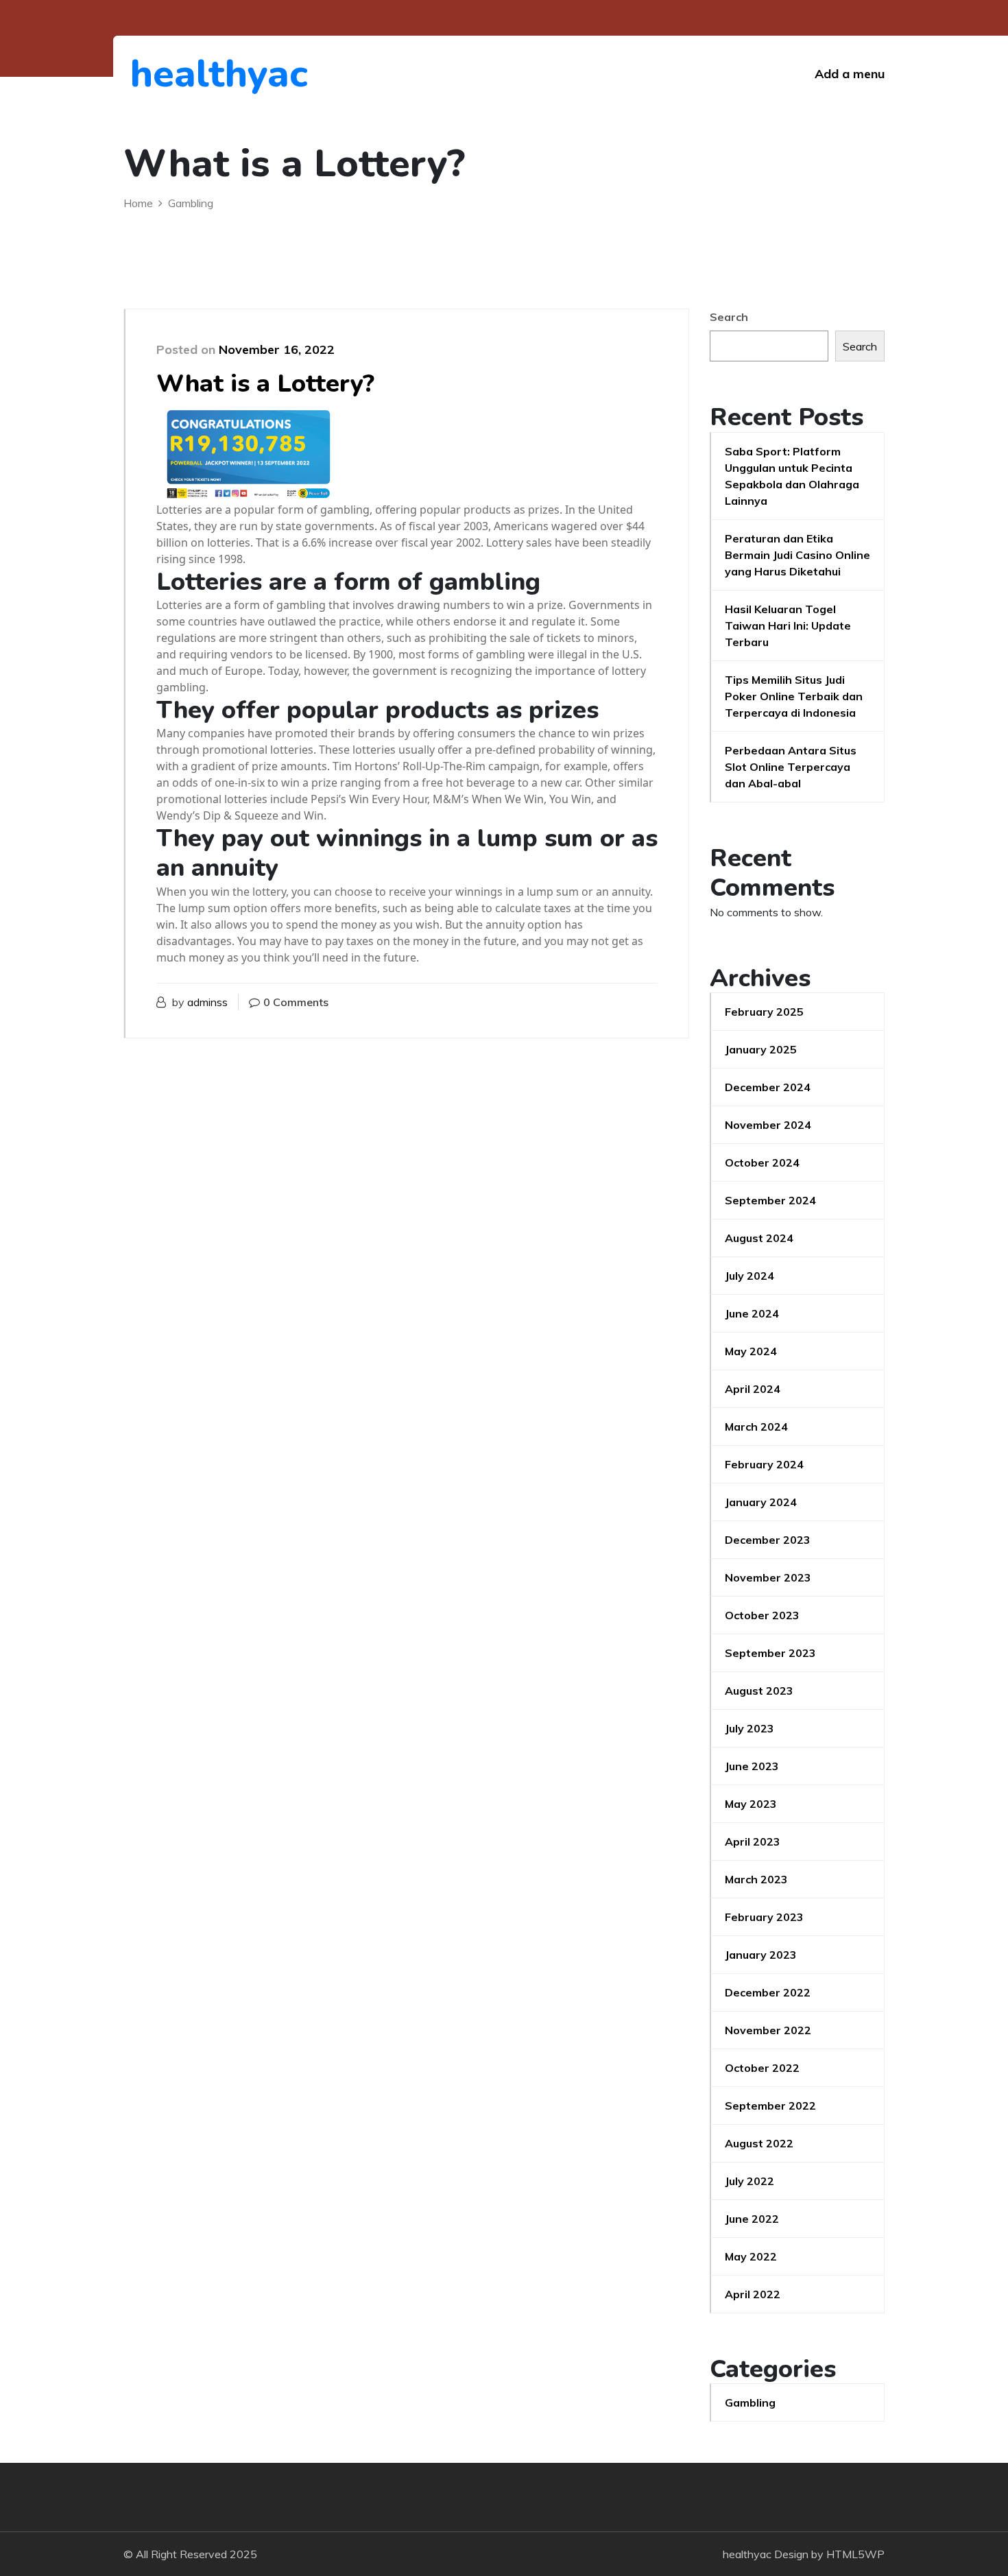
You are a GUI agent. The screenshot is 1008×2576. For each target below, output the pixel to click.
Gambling (750, 2402)
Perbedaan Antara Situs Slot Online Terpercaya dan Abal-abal (791, 767)
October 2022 (762, 2068)
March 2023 (756, 1879)
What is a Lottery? (265, 384)
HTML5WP (855, 2554)
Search (729, 317)
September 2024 (770, 1200)
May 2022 (751, 2256)
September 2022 (770, 2106)
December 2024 (768, 1087)
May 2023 (751, 1804)
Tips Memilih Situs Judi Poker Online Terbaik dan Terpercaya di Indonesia (794, 696)
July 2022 (749, 2181)
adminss (207, 1002)
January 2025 (761, 1049)
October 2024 (762, 1162)
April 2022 (753, 2294)
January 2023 (761, 1955)
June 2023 (752, 1766)
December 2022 (768, 1992)
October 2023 (762, 1615)
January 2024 (761, 1502)
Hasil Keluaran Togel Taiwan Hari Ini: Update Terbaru (788, 625)
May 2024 (751, 1351)
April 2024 (753, 1389)
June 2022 (752, 2219)
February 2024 (764, 1464)
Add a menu (850, 74)
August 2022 (759, 2143)
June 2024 (752, 1313)
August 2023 (759, 1691)
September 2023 (770, 1653)
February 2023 (764, 1917)
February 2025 (764, 1012)
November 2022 (768, 2030)
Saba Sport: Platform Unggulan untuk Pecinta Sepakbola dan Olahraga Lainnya (792, 476)
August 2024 (759, 1238)
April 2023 (753, 1841)
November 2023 (768, 1577)
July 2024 (749, 1276)
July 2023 (749, 1728)
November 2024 (768, 1125)
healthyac (205, 74)
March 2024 (756, 1427)
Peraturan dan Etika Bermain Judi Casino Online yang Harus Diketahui (797, 555)
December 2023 (768, 1540)
